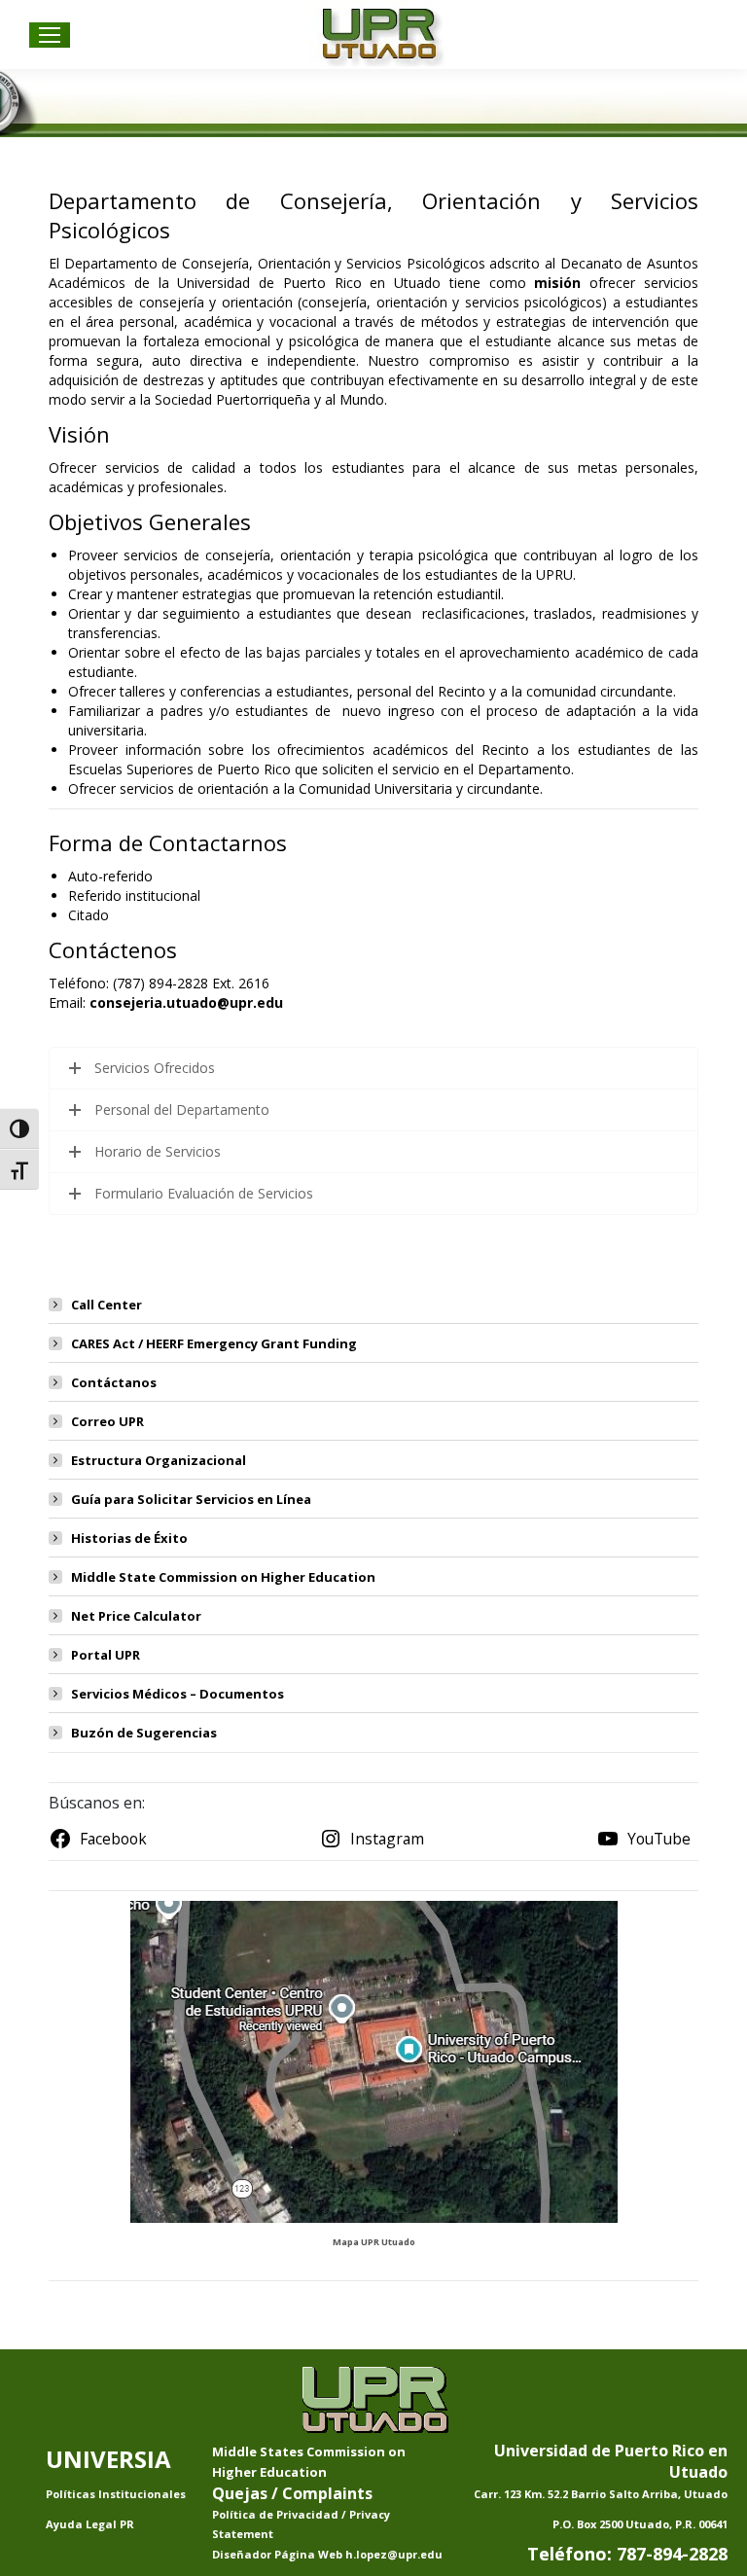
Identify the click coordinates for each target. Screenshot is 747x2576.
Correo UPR (107, 1421)
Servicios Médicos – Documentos (178, 1694)
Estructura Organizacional (159, 1460)
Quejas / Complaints (292, 2493)
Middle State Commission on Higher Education (223, 1577)
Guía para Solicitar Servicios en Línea (191, 1499)
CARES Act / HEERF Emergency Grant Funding (214, 1343)
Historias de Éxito (129, 1538)
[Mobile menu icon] (50, 35)
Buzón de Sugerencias (144, 1733)
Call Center (107, 1305)
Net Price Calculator (136, 1616)
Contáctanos (114, 1382)
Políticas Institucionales (116, 2494)
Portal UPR (106, 1655)
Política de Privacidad (277, 2514)
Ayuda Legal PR (90, 2524)
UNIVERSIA (108, 2459)
